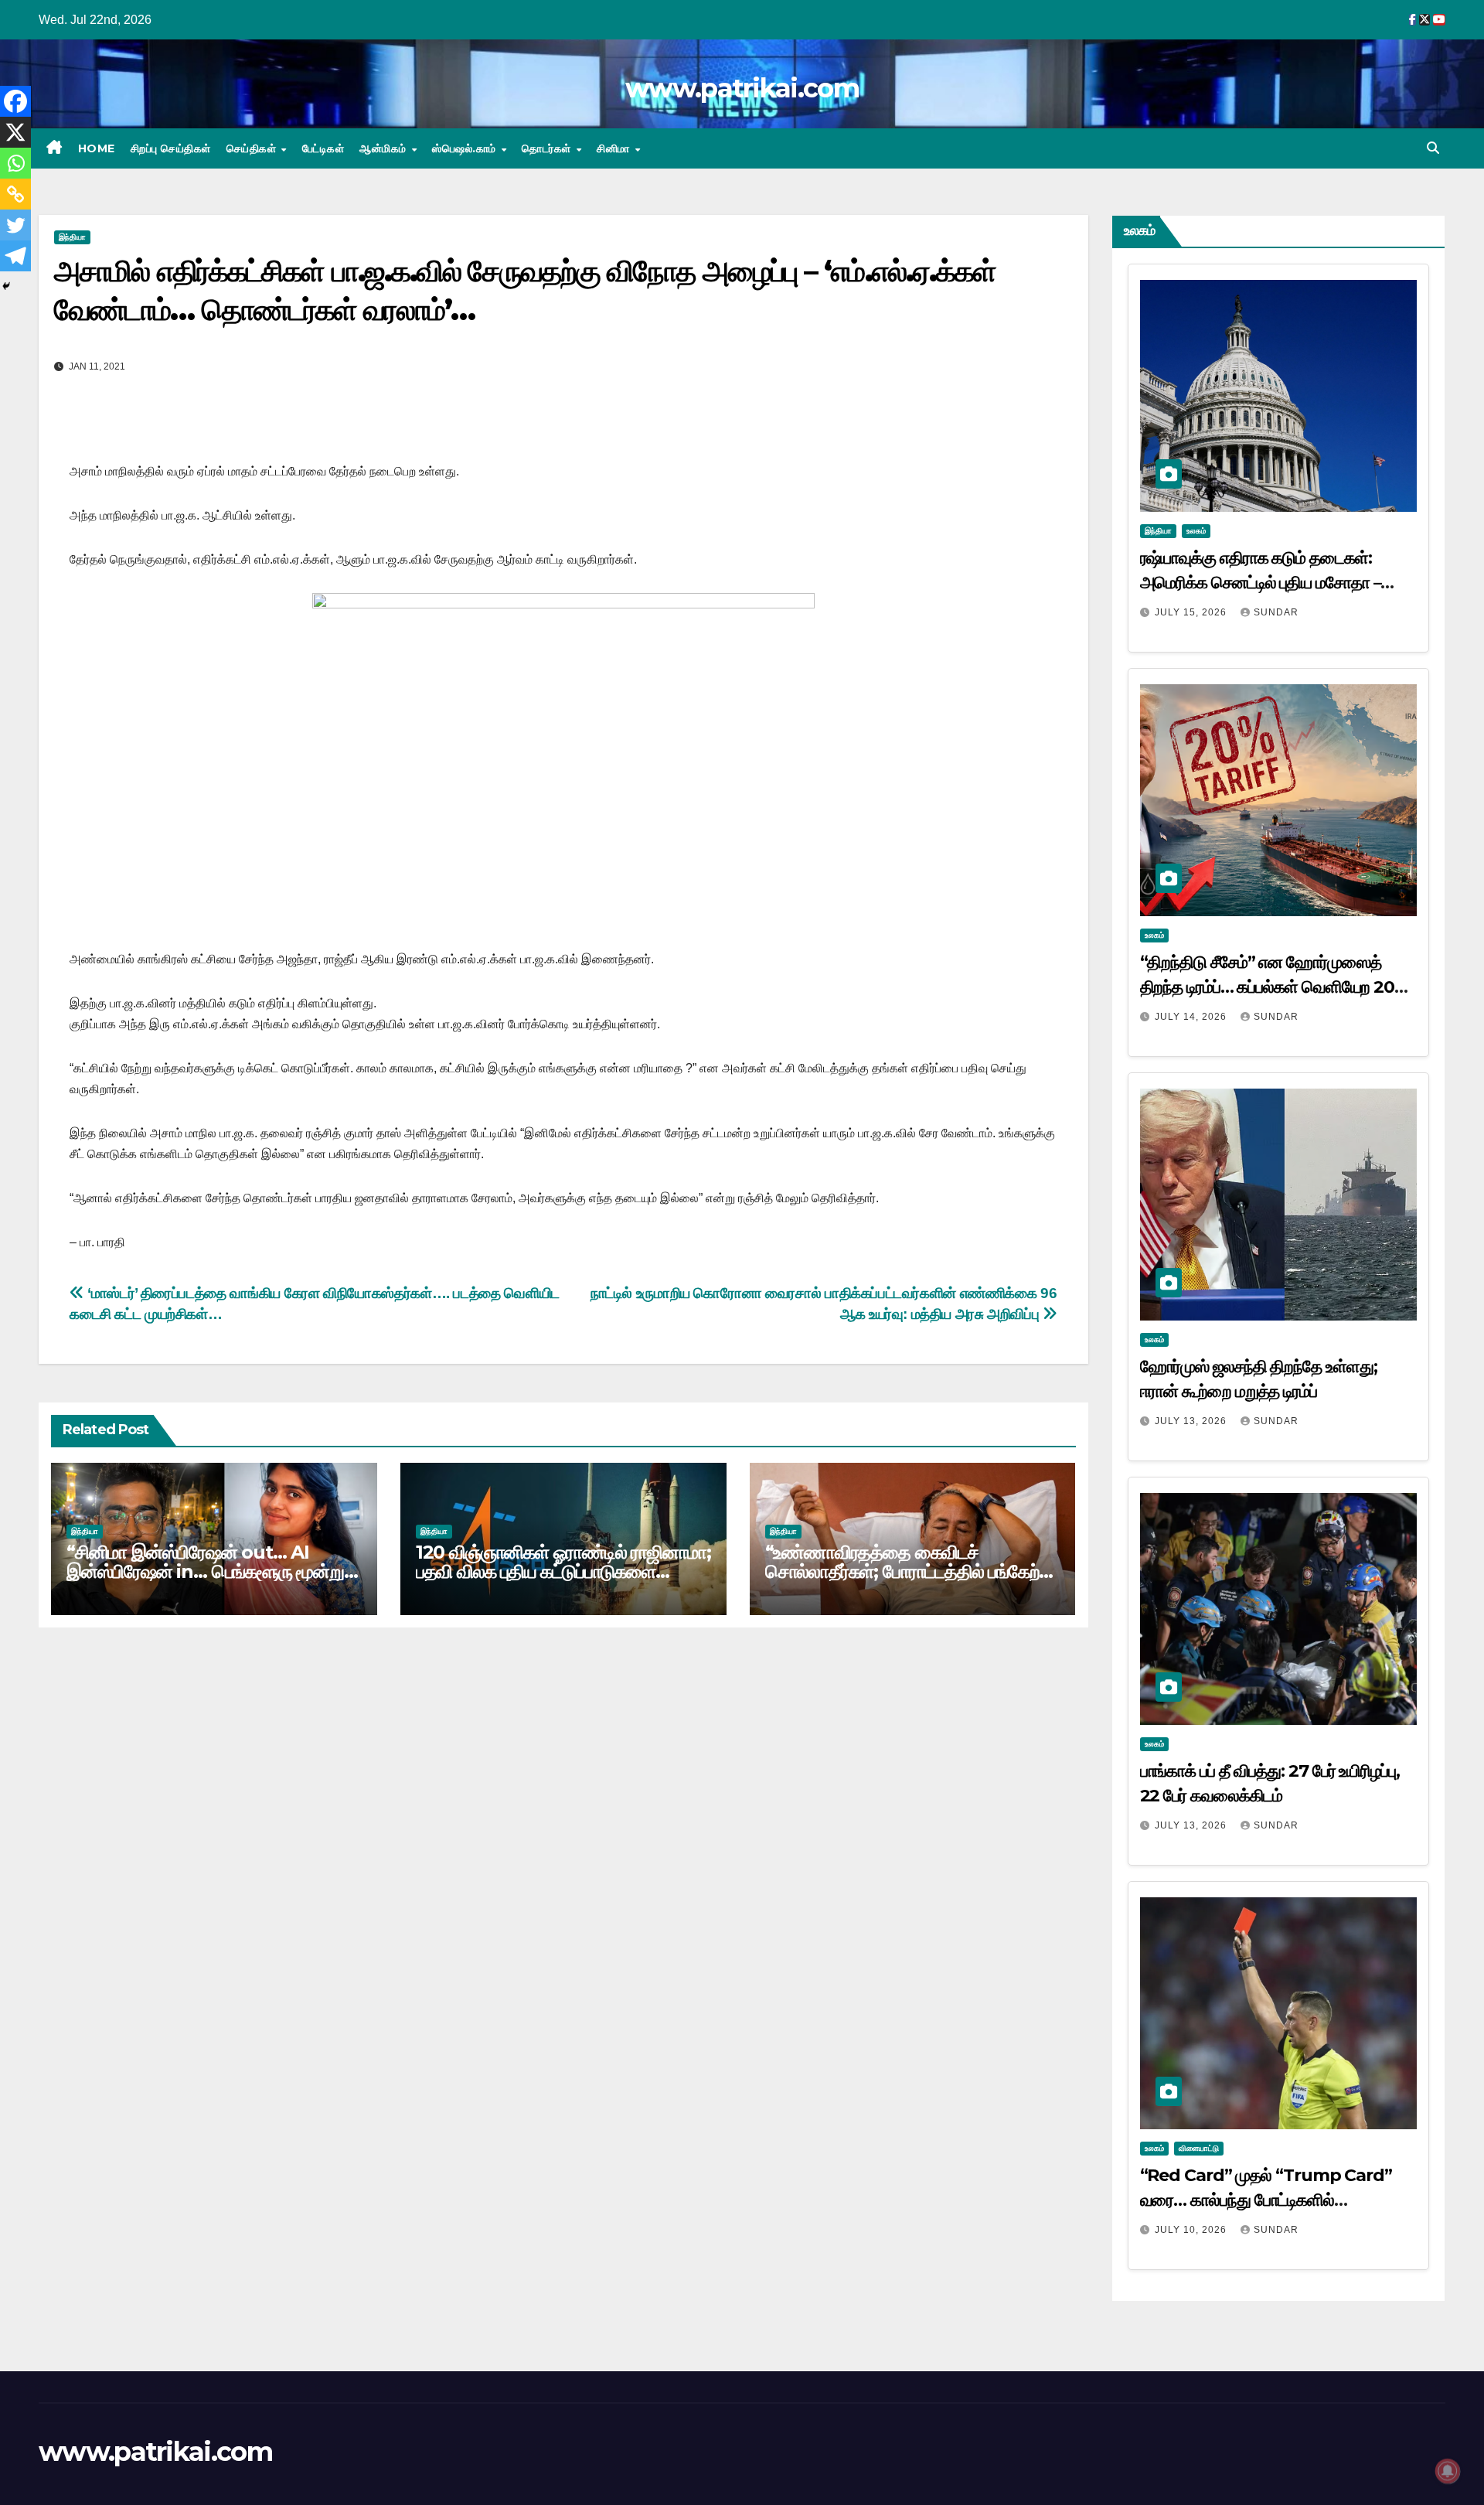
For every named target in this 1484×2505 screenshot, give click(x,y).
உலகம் (1196, 531)
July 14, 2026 (1192, 1017)
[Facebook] (15, 101)
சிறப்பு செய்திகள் (171, 148)
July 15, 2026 (1192, 612)
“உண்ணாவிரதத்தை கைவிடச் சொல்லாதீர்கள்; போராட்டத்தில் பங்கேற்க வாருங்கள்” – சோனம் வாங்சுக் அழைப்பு (908, 1571)
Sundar (1276, 612)
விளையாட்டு (1199, 2148)
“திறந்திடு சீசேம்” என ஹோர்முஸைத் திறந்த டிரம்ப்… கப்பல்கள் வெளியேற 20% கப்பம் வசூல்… (1275, 987)
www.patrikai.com (742, 88)
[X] (15, 132)
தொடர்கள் (548, 148)
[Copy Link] (15, 194)
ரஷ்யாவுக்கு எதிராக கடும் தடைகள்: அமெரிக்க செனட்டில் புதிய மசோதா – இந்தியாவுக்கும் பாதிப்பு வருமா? (1261, 583)
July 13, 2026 (1192, 1421)
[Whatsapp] (15, 163)
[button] (1433, 148)
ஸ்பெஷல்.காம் (466, 148)
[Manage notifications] (1448, 2471)
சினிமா (615, 148)
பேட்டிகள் (323, 148)
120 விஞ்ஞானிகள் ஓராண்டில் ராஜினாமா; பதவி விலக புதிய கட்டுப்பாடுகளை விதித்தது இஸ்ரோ (563, 1571)
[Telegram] (15, 256)
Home (97, 148)
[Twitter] (15, 225)
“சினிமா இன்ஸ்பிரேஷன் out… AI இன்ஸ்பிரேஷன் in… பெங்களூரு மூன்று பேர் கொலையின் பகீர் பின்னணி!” (205, 1571)
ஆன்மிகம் (385, 148)
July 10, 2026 (1192, 2230)
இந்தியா (72, 237)
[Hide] (6, 286)
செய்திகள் (253, 148)
